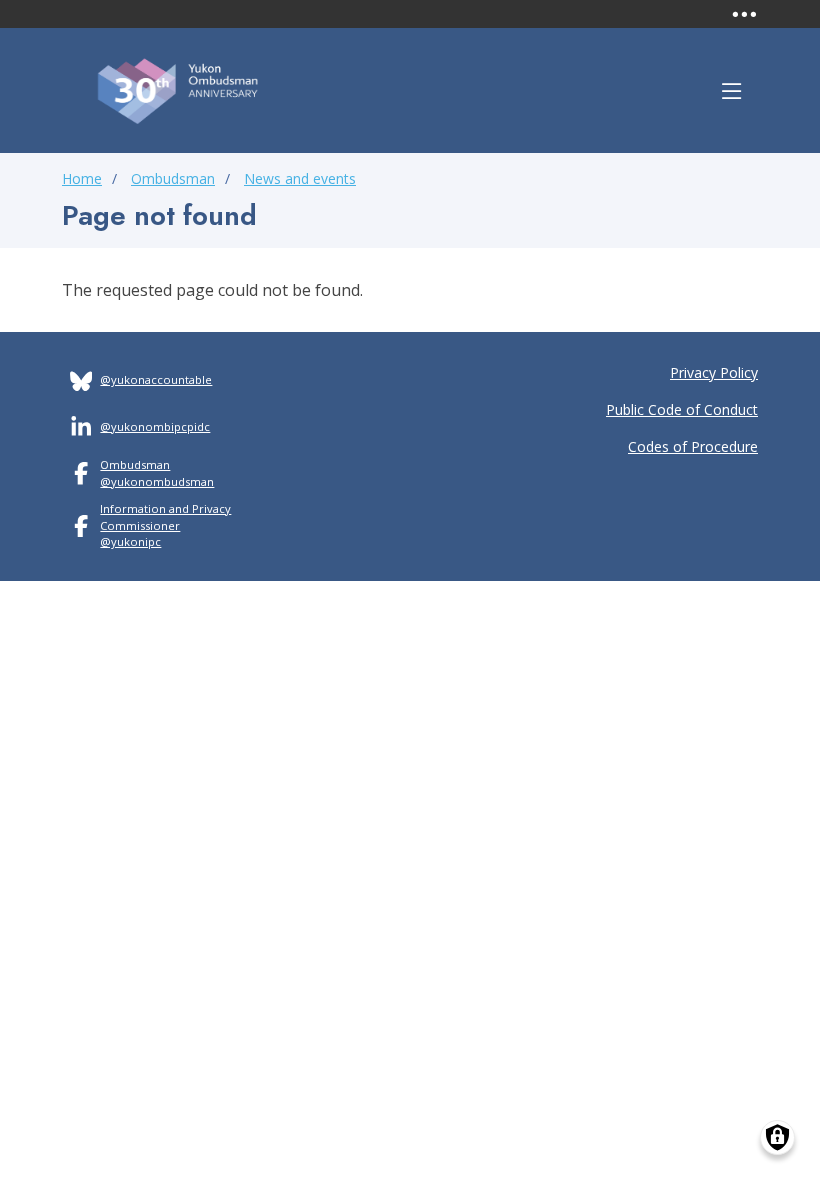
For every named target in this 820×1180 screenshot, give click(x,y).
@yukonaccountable (156, 379)
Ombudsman (173, 178)
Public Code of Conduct (682, 409)
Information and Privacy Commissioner (165, 517)
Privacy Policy (714, 372)
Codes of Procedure (693, 446)
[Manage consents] (777, 1137)
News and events (300, 178)
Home (82, 178)
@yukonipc (130, 541)
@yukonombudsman (157, 481)
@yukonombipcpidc (155, 426)
